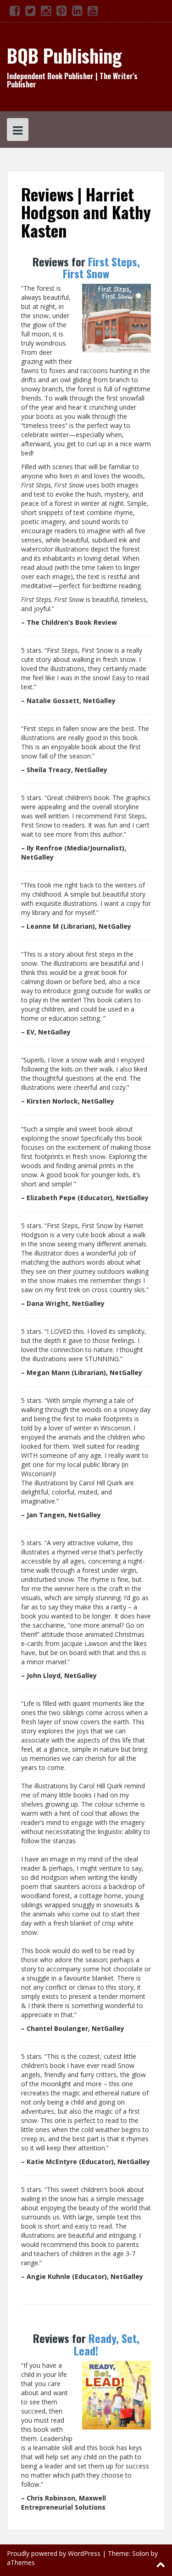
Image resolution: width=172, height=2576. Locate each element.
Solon (141, 2553)
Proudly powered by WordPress (54, 2553)
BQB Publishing (64, 55)
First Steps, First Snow (101, 267)
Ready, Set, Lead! (107, 2344)
